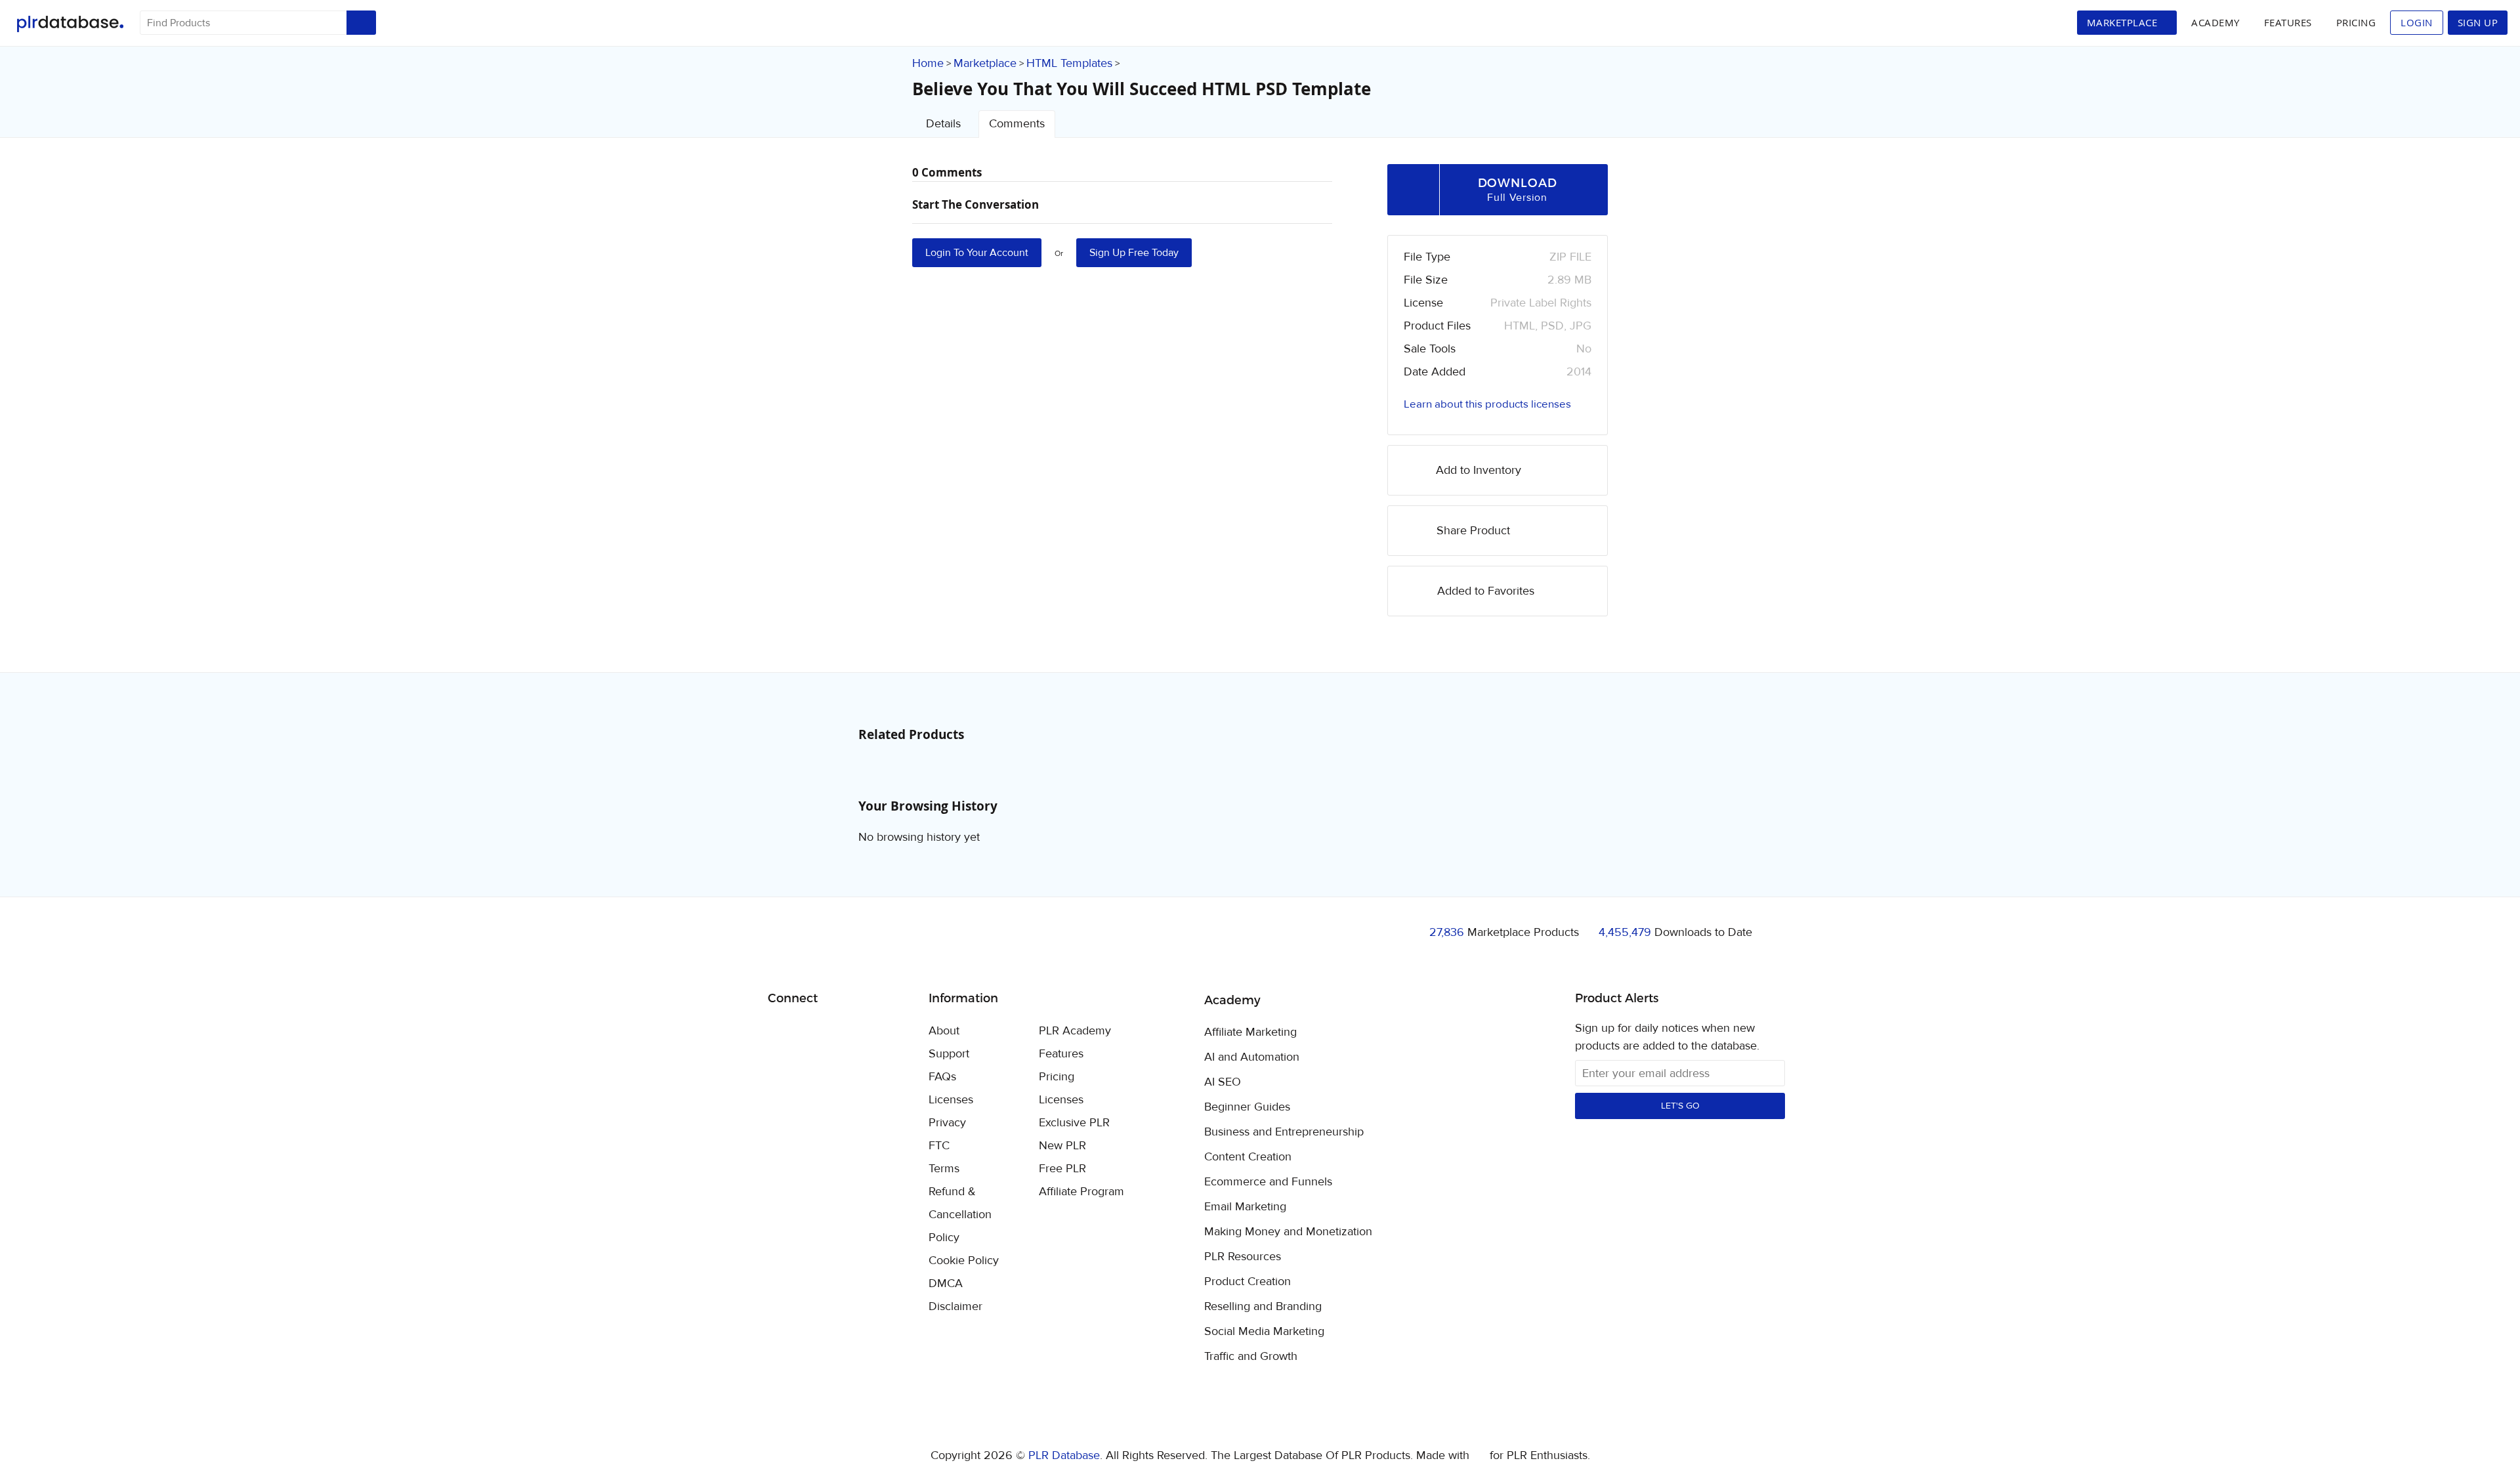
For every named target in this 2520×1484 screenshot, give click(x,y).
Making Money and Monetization (1288, 1232)
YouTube (872, 1032)
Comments (1017, 124)
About (944, 1031)
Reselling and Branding (1263, 1307)
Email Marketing (1245, 1207)
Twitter (811, 1032)
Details (943, 124)
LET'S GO (1680, 1106)
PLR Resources (1243, 1257)
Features (2288, 22)
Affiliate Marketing (1250, 1032)
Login (2417, 22)
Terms (944, 1169)
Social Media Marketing (1264, 1332)
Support (949, 1054)
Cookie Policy (964, 1261)
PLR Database (70, 24)
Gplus (842, 1032)
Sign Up (2478, 22)
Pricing (2356, 22)
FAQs (942, 1077)
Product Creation (1248, 1282)
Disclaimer (955, 1306)
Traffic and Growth (1251, 1357)
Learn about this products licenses (1487, 404)
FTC (939, 1146)
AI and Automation (1252, 1057)
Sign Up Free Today (1134, 253)
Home (928, 63)
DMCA (946, 1283)
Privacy (947, 1123)
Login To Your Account (977, 253)
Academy (2215, 22)
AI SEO (1223, 1082)
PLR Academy (1075, 1031)
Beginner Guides (1247, 1107)
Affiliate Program (1081, 1192)
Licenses (951, 1100)
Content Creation (1248, 1157)
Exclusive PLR (1074, 1123)
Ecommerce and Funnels (1268, 1182)
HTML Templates (1069, 63)
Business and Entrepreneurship (1284, 1132)
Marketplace (985, 63)
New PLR (1062, 1146)
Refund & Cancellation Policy (960, 1215)
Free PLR (1062, 1169)
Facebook (780, 1032)
